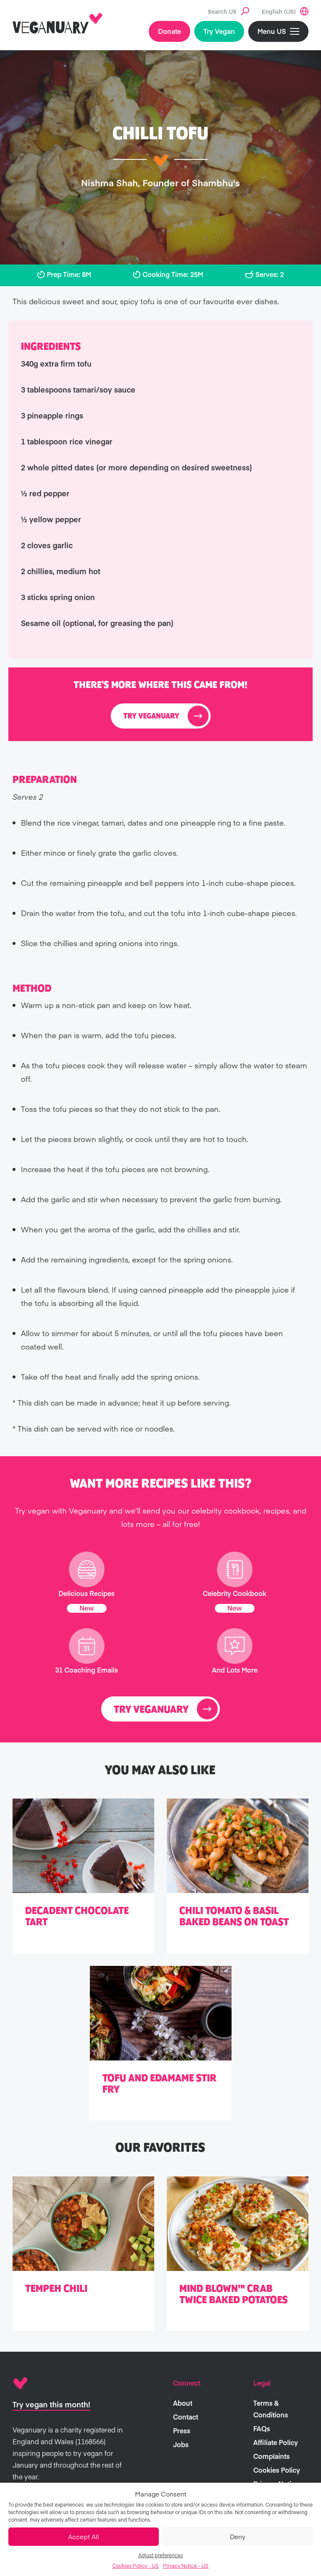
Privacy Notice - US (186, 2566)
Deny (238, 2536)
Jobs (181, 2444)
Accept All (84, 2536)
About (183, 2403)
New (87, 1608)
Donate (169, 31)
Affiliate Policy (276, 2442)
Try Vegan (219, 31)
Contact (186, 2417)
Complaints (271, 2456)
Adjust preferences (161, 2555)
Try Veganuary (151, 716)
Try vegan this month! (51, 2404)
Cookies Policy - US (136, 2566)
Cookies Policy (277, 2470)
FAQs (262, 2428)
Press (182, 2430)
